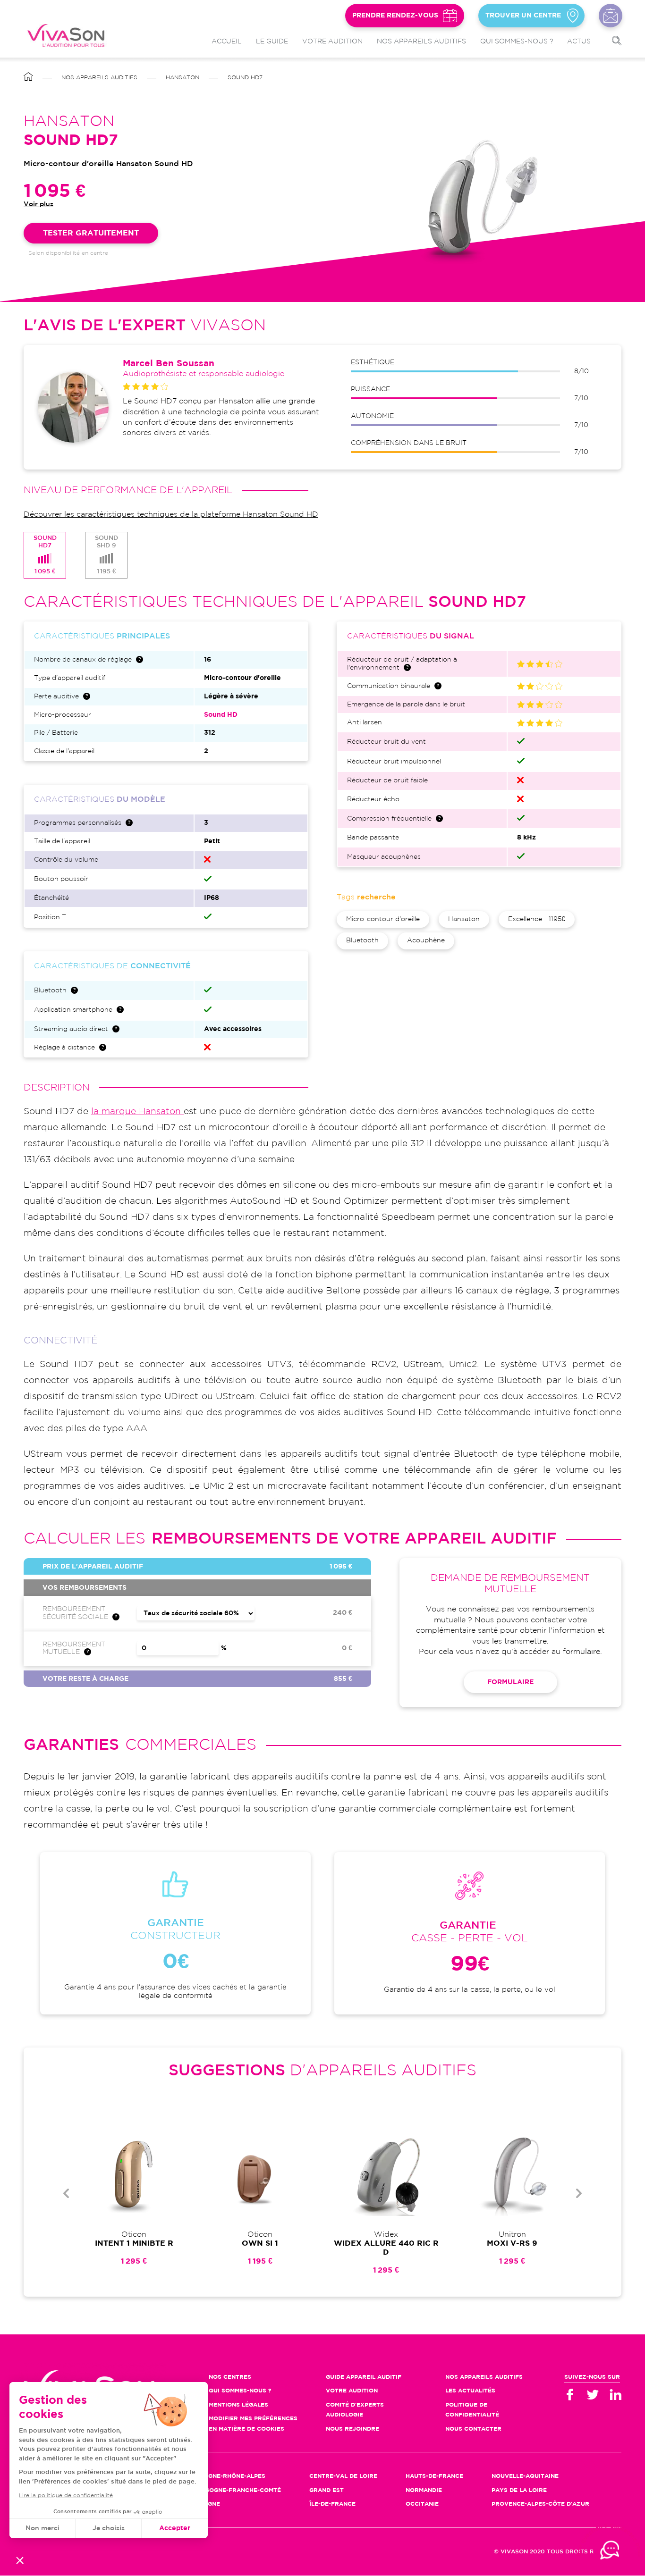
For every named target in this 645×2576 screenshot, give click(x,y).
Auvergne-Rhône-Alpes (226, 2476)
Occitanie (422, 2504)
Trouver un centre (523, 16)
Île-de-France (332, 2504)
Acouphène (426, 940)
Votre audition (332, 42)
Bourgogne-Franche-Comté (234, 2490)
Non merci (42, 2528)
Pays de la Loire (519, 2490)
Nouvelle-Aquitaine (525, 2476)
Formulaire (510, 1682)
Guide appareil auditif (364, 2377)
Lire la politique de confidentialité (66, 2496)
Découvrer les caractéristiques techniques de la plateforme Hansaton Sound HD (171, 515)
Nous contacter (611, 16)
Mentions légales (238, 2405)
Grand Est (327, 2490)
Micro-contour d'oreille (383, 919)
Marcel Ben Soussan (169, 364)
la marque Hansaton (137, 1112)
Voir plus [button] (38, 204)
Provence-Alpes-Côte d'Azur (540, 2504)
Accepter (175, 2528)
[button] (20, 2560)
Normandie (424, 2490)
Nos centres (230, 2377)
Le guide (272, 42)
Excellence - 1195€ (537, 919)
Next (579, 2193)
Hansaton (182, 78)
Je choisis (109, 2528)
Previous (66, 2193)
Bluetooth (362, 940)
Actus (579, 42)
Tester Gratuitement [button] (91, 233)
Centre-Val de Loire (343, 2476)
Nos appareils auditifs (421, 42)
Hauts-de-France (434, 2476)
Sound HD (221, 715)
